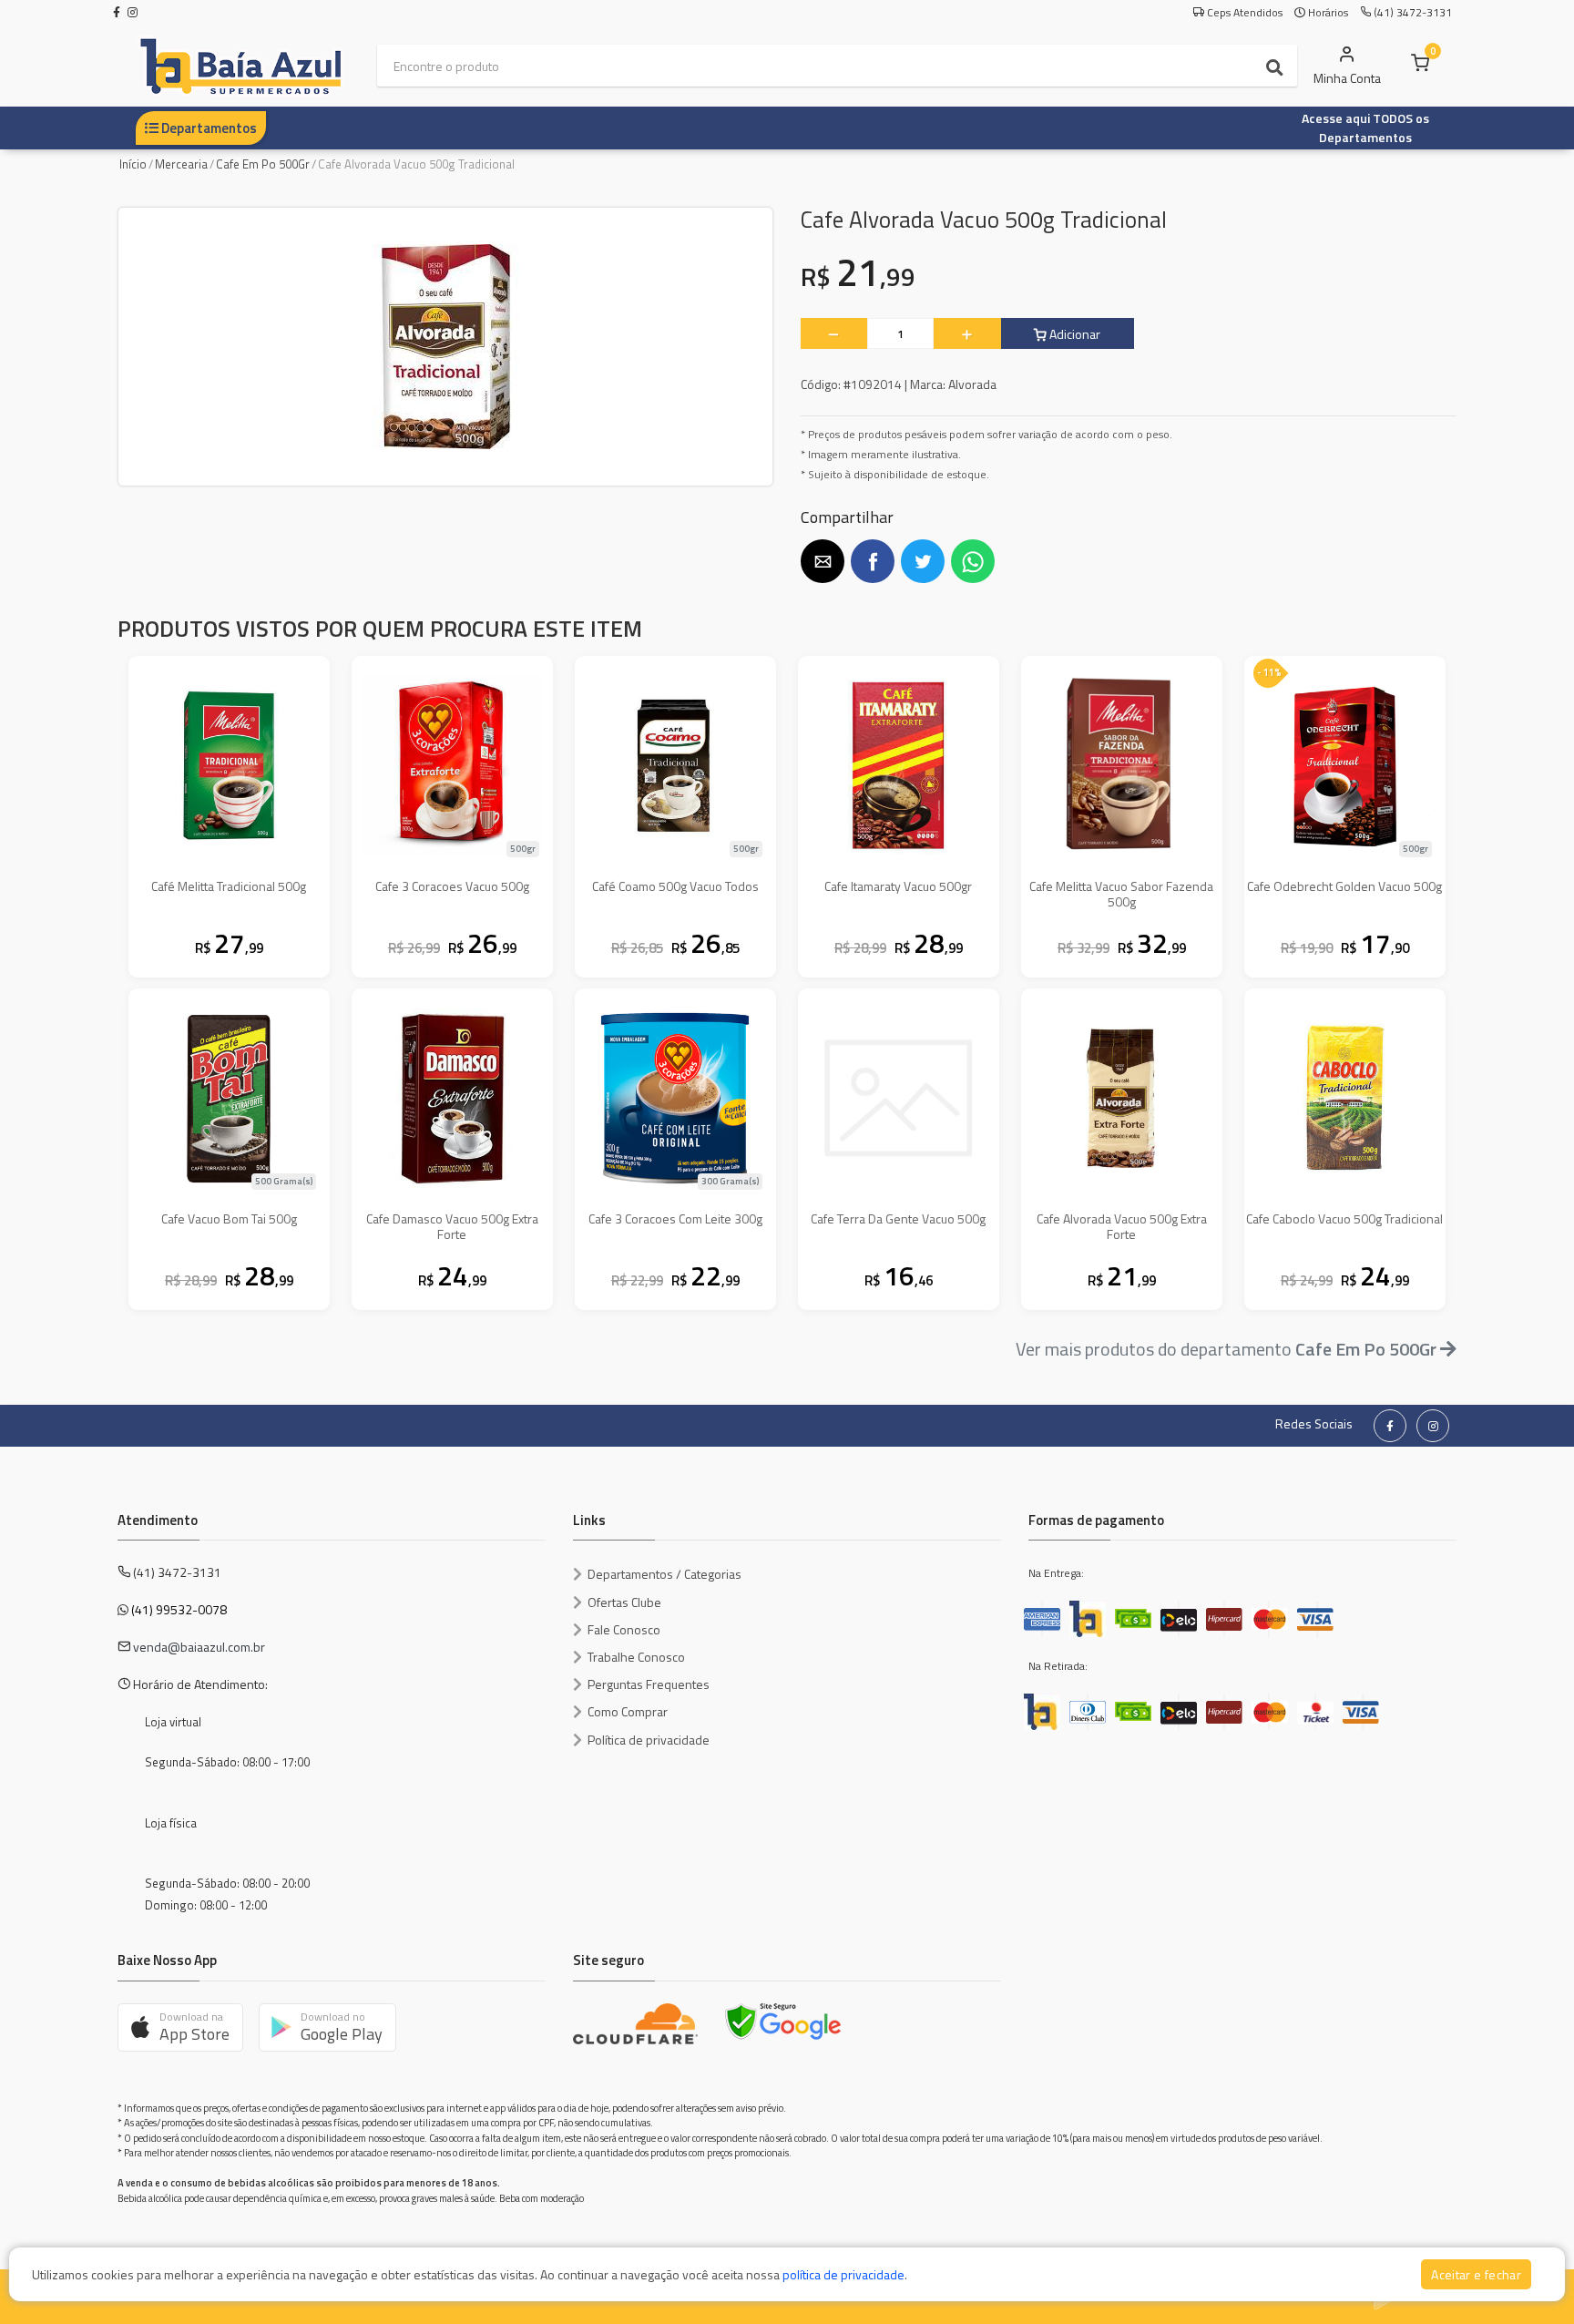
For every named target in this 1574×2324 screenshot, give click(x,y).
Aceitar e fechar (1476, 2274)
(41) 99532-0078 (179, 1609)
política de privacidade (843, 2274)
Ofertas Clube (624, 1602)
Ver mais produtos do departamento (1226, 1349)
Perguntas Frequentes (649, 1684)
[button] (823, 561)
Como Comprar (628, 1711)
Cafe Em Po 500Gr (263, 164)
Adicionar (1073, 334)
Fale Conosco (624, 1629)
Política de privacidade (649, 1740)
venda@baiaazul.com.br (199, 1647)
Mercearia (181, 164)
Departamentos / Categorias (664, 1574)
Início (133, 164)
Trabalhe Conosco (636, 1657)
